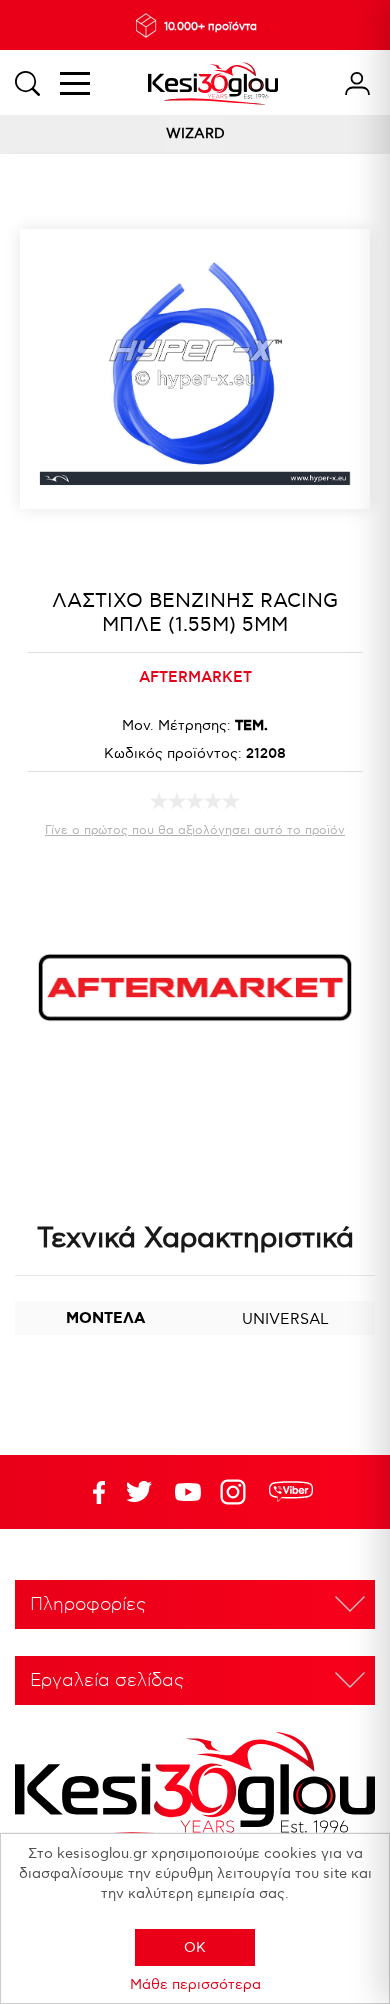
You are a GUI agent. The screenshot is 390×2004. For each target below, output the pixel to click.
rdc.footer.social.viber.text (291, 1492)
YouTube (139, 1492)
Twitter (188, 1492)
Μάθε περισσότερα (195, 1984)
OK (195, 1947)
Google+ (237, 1492)
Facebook (90, 1492)
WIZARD (195, 133)
